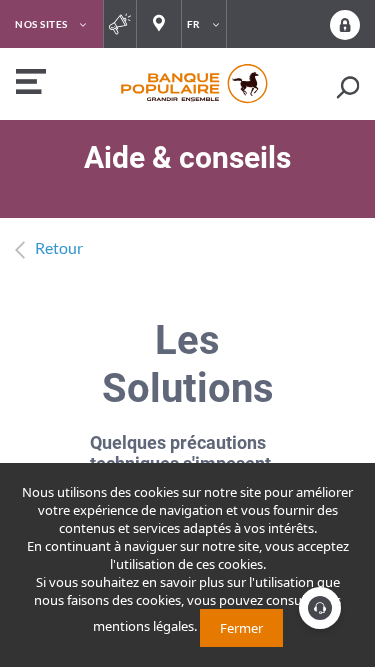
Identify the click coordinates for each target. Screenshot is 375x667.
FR (194, 24)
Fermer (241, 628)
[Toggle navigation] (28, 84)
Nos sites (41, 24)
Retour (59, 247)
